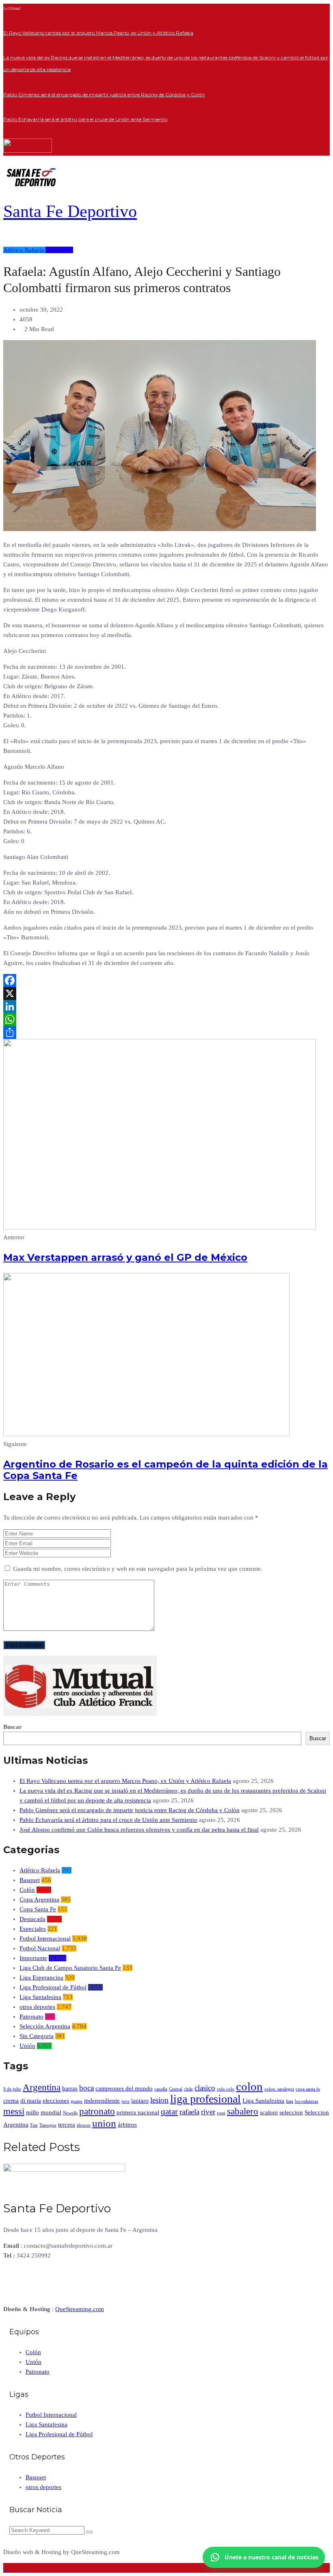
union (104, 2123)
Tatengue (48, 2125)
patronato (97, 2111)
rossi (221, 2113)
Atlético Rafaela (24, 250)
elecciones (56, 2100)
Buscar (13, 1727)
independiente (102, 2100)
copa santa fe (308, 2089)
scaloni (269, 2112)
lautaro (140, 2100)
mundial (51, 2112)
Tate (34, 2125)
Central (176, 2089)
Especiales (33, 1929)
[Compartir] (166, 1032)
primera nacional (138, 2112)
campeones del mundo (124, 2088)
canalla (161, 2089)
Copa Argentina (39, 1899)
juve (125, 2101)
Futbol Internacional (45, 1939)
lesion (159, 2100)
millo (32, 2112)
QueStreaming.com (80, 2309)
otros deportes (37, 2007)
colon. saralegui (279, 2089)
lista (290, 2101)
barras (70, 2088)
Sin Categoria (37, 2036)
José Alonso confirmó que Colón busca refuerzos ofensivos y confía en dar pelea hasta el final (139, 1830)
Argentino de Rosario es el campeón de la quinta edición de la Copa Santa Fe (165, 1470)
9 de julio (12, 2089)
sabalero (243, 2111)
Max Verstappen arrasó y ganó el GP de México (125, 1257)
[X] (166, 993)
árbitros (127, 2124)
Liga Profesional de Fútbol (53, 1987)
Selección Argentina (45, 2026)
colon (249, 2086)
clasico (205, 2088)
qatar (169, 2112)
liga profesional (205, 2099)
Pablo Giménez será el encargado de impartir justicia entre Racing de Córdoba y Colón (104, 94)
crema (11, 2100)
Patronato (31, 2017)
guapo (77, 2101)
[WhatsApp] (166, 1019)
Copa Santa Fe (38, 1909)
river (208, 2112)
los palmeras (306, 2101)
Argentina (42, 2087)
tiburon (84, 2125)
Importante (59, 250)
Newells (70, 2113)
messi (14, 2111)
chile (188, 2089)
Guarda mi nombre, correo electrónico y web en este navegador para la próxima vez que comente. (138, 1569)
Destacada (32, 1919)
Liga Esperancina (41, 1978)
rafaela (189, 2112)
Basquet (30, 1880)
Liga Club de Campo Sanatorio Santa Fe (70, 1968)
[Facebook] (166, 980)
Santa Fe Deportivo (70, 211)
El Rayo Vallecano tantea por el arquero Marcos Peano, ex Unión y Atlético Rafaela (98, 33)
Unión (27, 2046)
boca (86, 2088)
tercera (67, 2124)
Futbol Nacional (40, 1948)
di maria (31, 2100)
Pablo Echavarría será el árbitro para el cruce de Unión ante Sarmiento (85, 119)
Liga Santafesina (40, 1997)
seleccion (291, 2112)
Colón (27, 1890)
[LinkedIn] (166, 1006)
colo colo (226, 2089)
